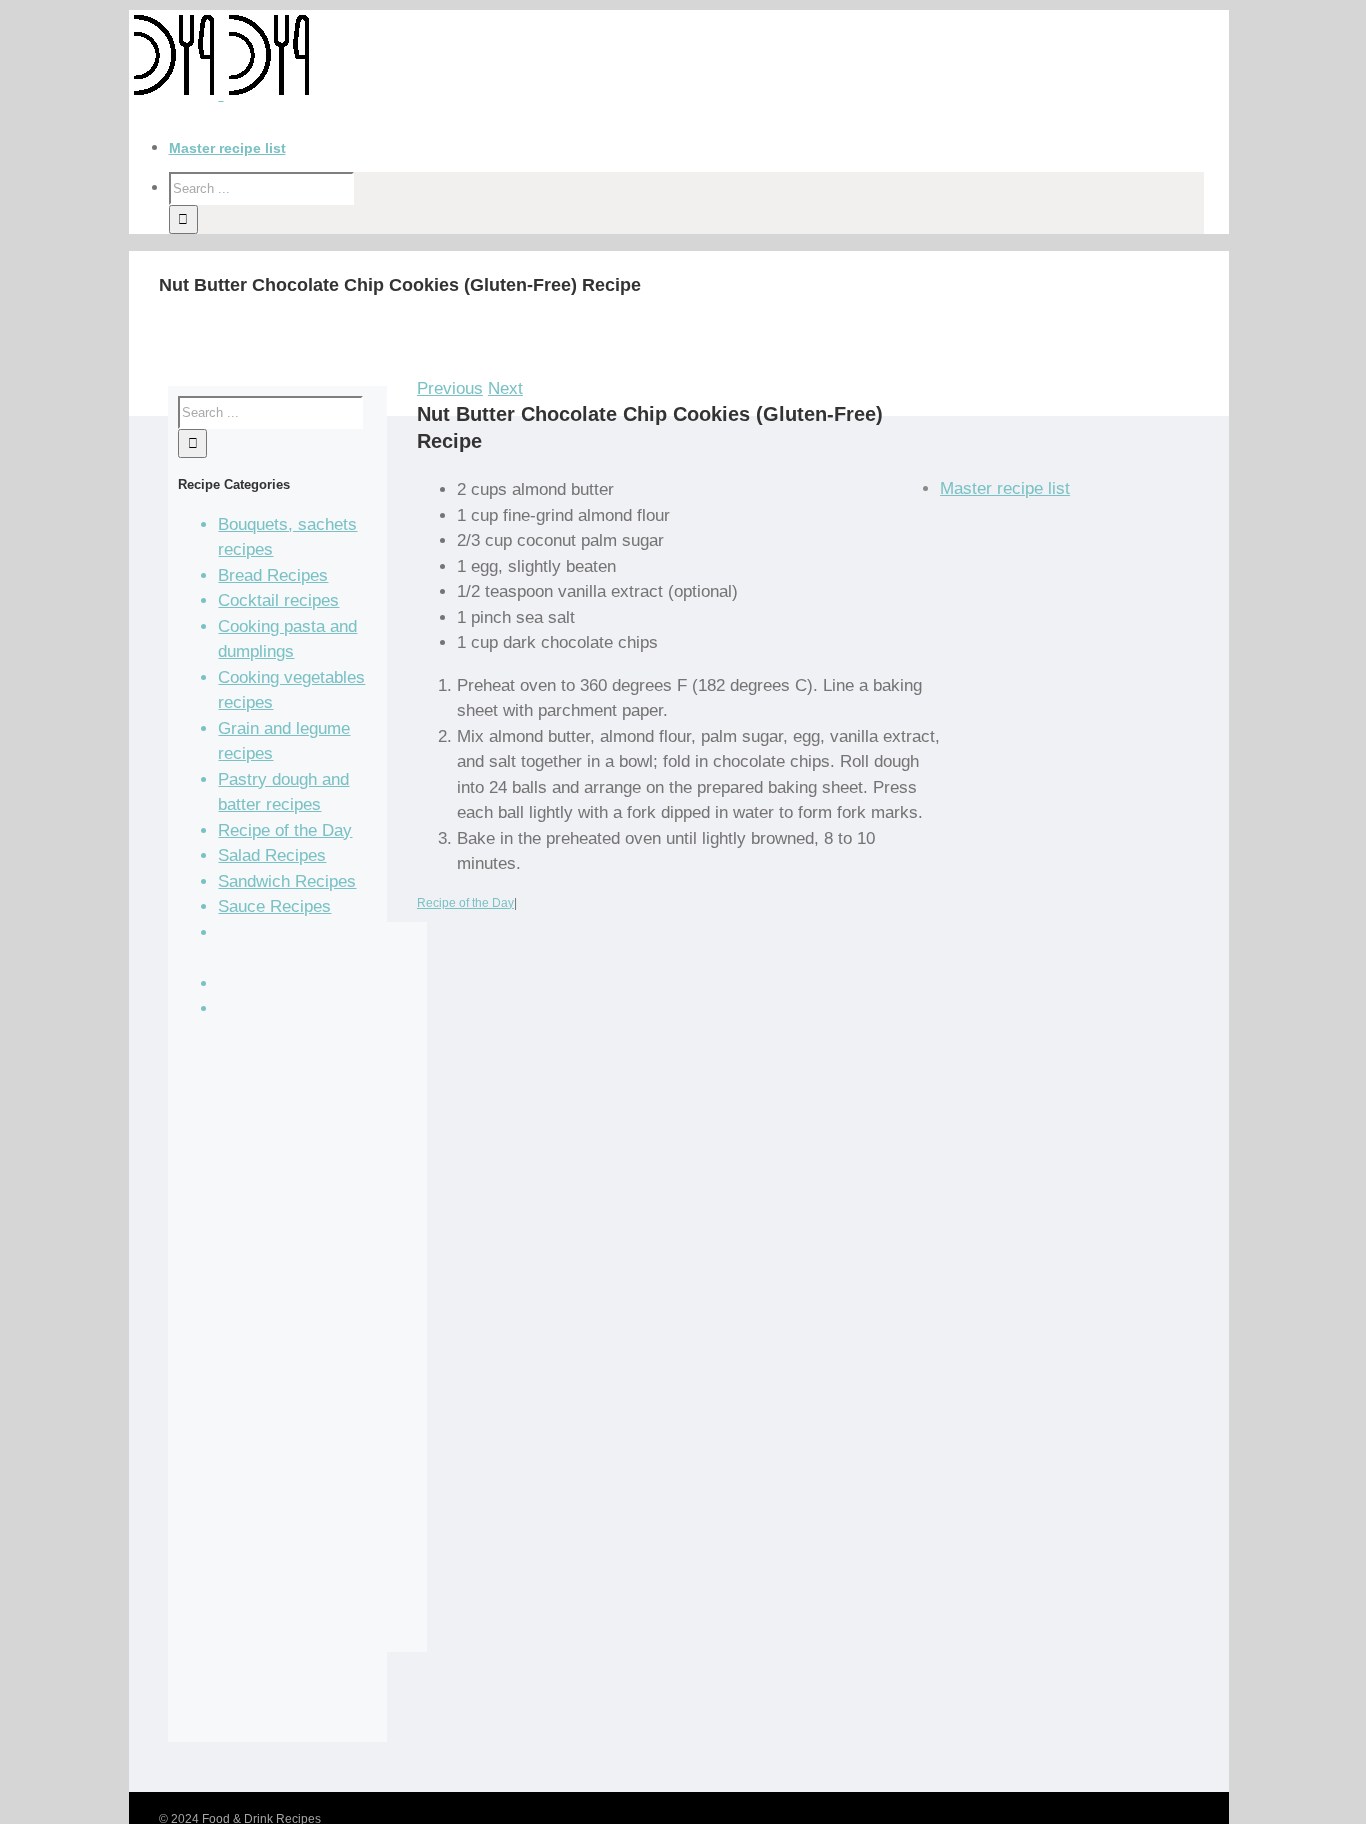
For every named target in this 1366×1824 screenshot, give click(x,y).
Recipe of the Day (465, 903)
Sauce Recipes (274, 906)
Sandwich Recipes (287, 881)
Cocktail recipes (278, 600)
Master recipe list (1005, 488)
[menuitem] (699, 148)
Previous (450, 388)
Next (505, 388)
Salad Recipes (272, 855)
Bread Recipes (273, 575)
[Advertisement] (318, 1300)
